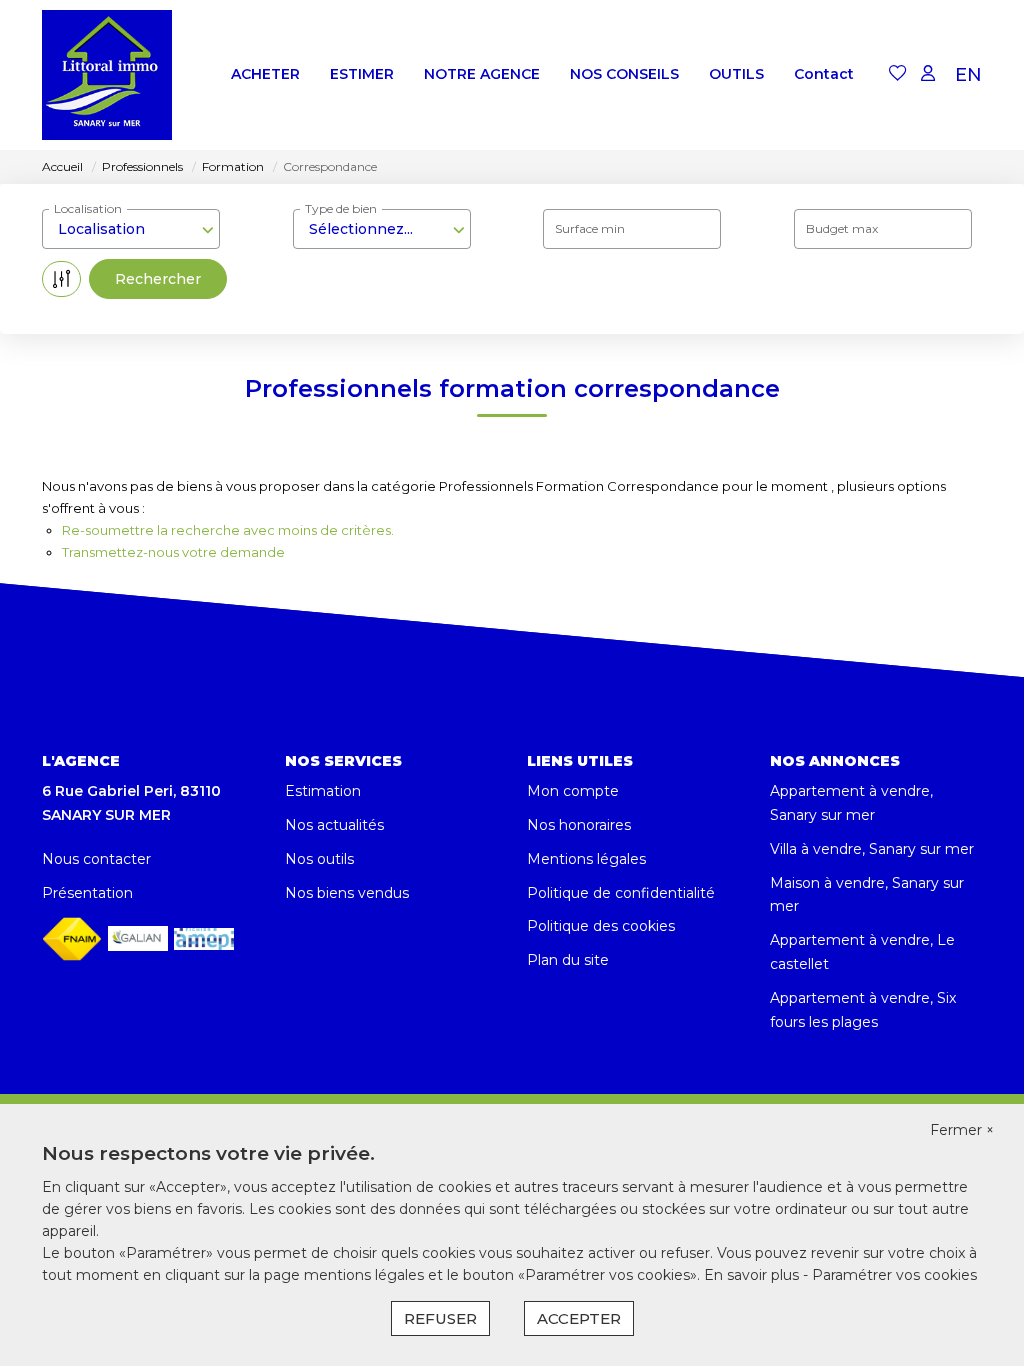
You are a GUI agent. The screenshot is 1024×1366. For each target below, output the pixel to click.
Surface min (590, 228)
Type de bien (341, 208)
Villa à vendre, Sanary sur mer (872, 849)
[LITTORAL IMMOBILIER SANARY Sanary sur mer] (107, 75)
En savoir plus (753, 1275)
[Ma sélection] (898, 74)
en (968, 75)
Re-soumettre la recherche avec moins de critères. (228, 530)
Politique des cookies (601, 926)
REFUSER (440, 1318)
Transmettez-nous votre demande (173, 552)
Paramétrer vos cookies (894, 1275)
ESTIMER (362, 74)
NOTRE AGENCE (482, 74)
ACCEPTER (579, 1318)
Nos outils (319, 859)
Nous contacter (96, 859)
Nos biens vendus (347, 893)
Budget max (842, 228)
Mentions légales (586, 859)
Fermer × (962, 1130)
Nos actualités (334, 825)
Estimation (323, 791)
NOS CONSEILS (624, 74)
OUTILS (736, 74)
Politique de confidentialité (621, 893)
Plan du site (568, 960)
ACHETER (265, 74)
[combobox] (131, 229)
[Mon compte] (928, 74)
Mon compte (573, 791)
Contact (824, 74)
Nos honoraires (579, 825)
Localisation (88, 208)
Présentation (87, 893)
